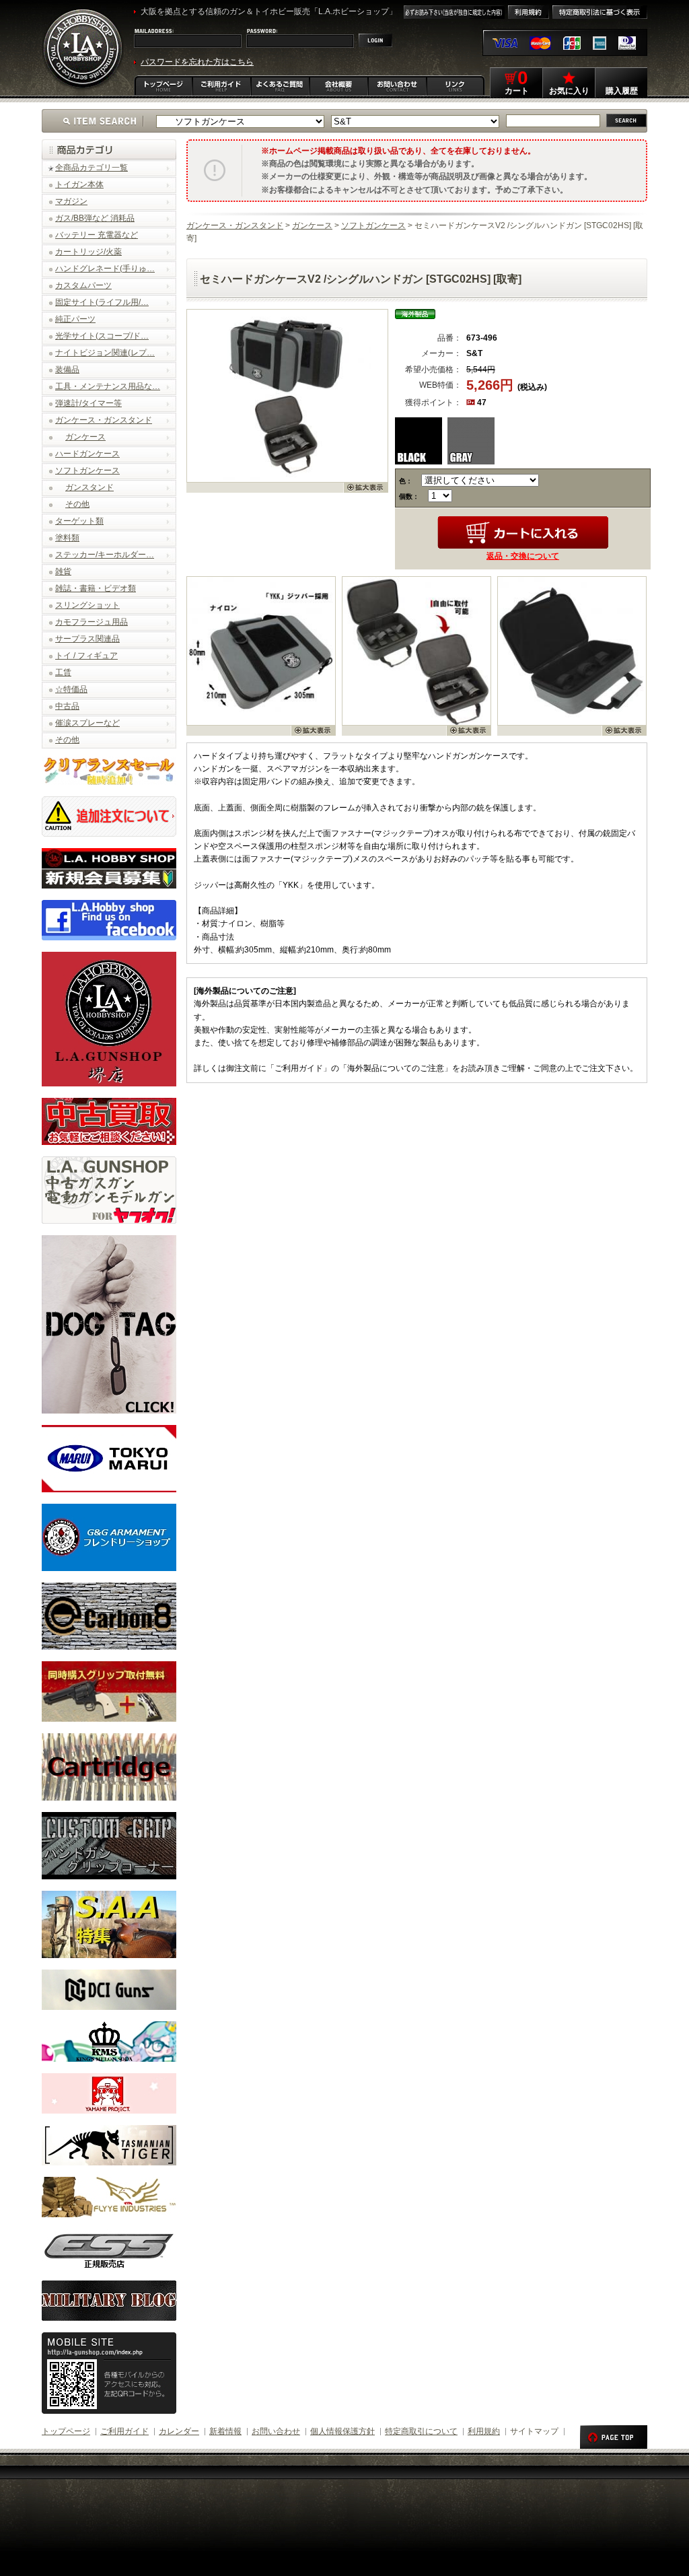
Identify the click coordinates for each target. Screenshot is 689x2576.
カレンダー (179, 2431)
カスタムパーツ (83, 285)
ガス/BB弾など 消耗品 (95, 218)
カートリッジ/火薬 (88, 252)
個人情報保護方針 (342, 2431)
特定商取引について (421, 2431)
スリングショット (87, 605)
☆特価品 (71, 689)
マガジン (71, 201)
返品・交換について (523, 556)
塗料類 (67, 538)
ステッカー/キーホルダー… (105, 555)
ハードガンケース (87, 454)
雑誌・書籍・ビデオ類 (96, 588)
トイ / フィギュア (86, 656)
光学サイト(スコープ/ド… (102, 336)
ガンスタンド (89, 487)
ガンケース (85, 437)
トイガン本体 (79, 184)
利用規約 (484, 2431)
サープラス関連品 (87, 639)
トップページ (66, 2431)
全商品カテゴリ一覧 (92, 168)
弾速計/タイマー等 (88, 403)
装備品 (67, 370)
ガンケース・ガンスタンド (104, 420)
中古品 (67, 706)
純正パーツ (75, 319)
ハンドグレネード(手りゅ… (105, 269)
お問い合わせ (276, 2431)
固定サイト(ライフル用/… (102, 302)
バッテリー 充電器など (97, 235)
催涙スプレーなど (87, 723)
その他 (77, 504)
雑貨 (63, 571)
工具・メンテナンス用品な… (108, 386)
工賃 (63, 672)
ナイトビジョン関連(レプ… (105, 353)
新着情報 (225, 2431)
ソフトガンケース (87, 471)
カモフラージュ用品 (92, 622)
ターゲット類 (79, 521)
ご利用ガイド (124, 2431)
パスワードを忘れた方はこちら (197, 62)
